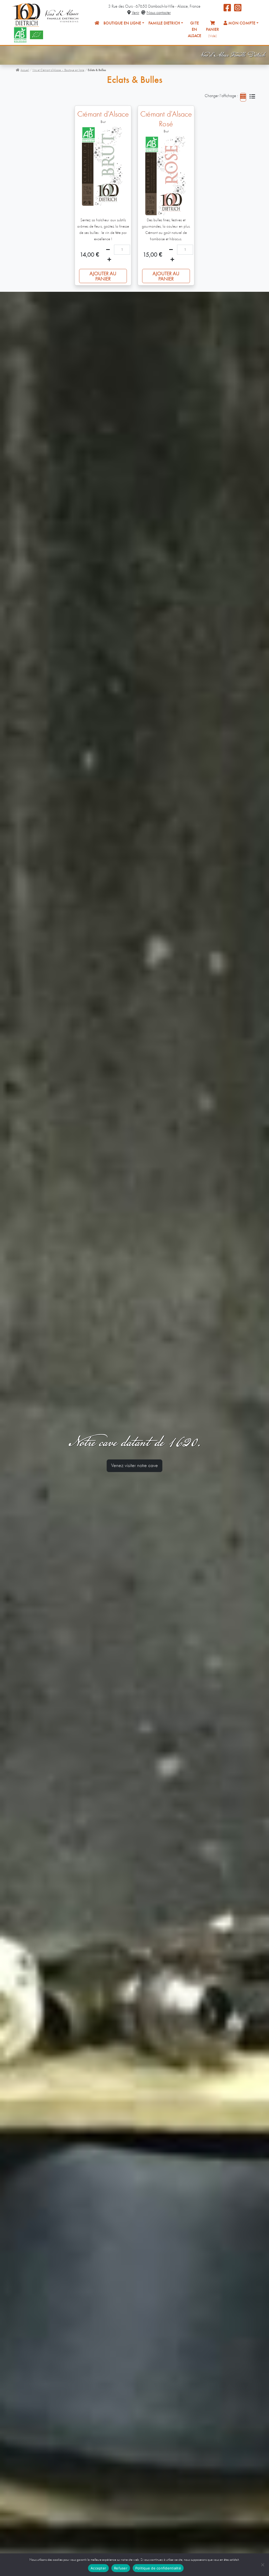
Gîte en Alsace (195, 30)
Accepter (98, 2568)
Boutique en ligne (122, 23)
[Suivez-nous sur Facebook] (227, 10)
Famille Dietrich (164, 23)
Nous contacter (159, 13)
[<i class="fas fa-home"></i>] (97, 23)
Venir (135, 13)
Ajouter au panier (103, 277)
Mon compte (241, 23)
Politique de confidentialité (158, 2568)
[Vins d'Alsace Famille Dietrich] (46, 14)
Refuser (121, 2568)
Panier (213, 33)
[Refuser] (262, 2565)
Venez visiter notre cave (134, 1466)
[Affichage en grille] (243, 97)
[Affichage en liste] (252, 97)
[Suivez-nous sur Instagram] (238, 10)
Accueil (25, 70)
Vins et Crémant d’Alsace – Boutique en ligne (58, 70)
